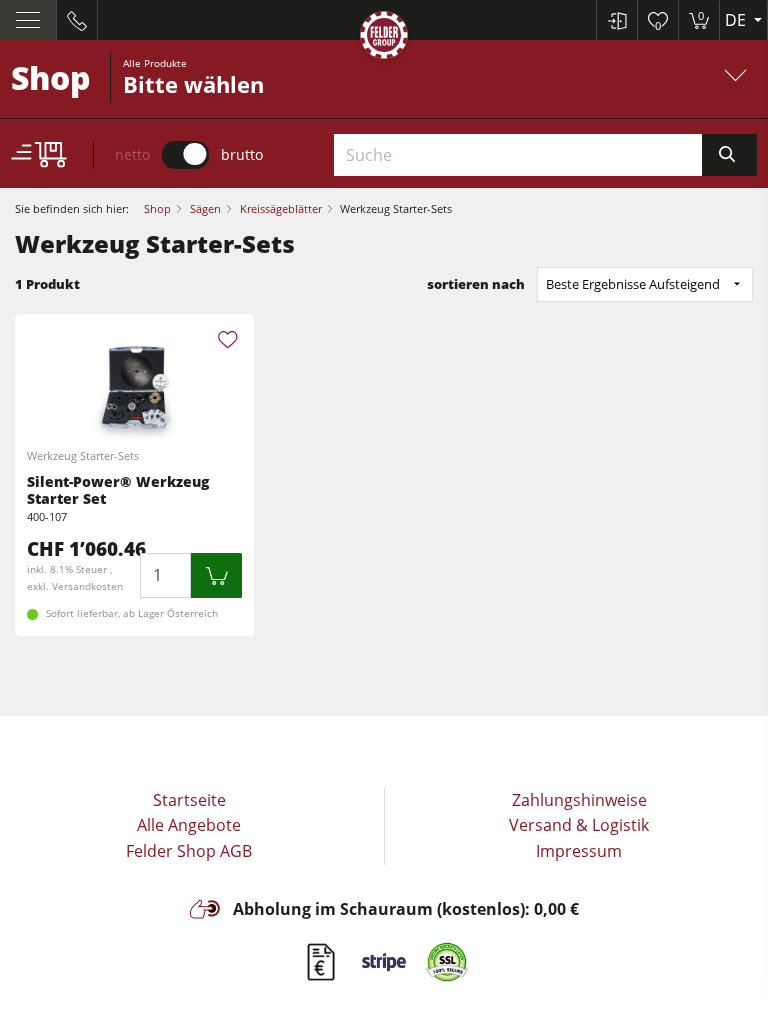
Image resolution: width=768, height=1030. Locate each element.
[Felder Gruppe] (384, 38)
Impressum (579, 851)
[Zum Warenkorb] (216, 575)
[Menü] (28, 20)
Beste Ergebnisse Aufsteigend (633, 284)
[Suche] (729, 155)
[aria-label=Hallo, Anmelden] (616, 20)
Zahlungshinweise (579, 800)
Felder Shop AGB (189, 851)
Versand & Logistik (579, 825)
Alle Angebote (189, 825)
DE (737, 20)
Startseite (189, 800)
